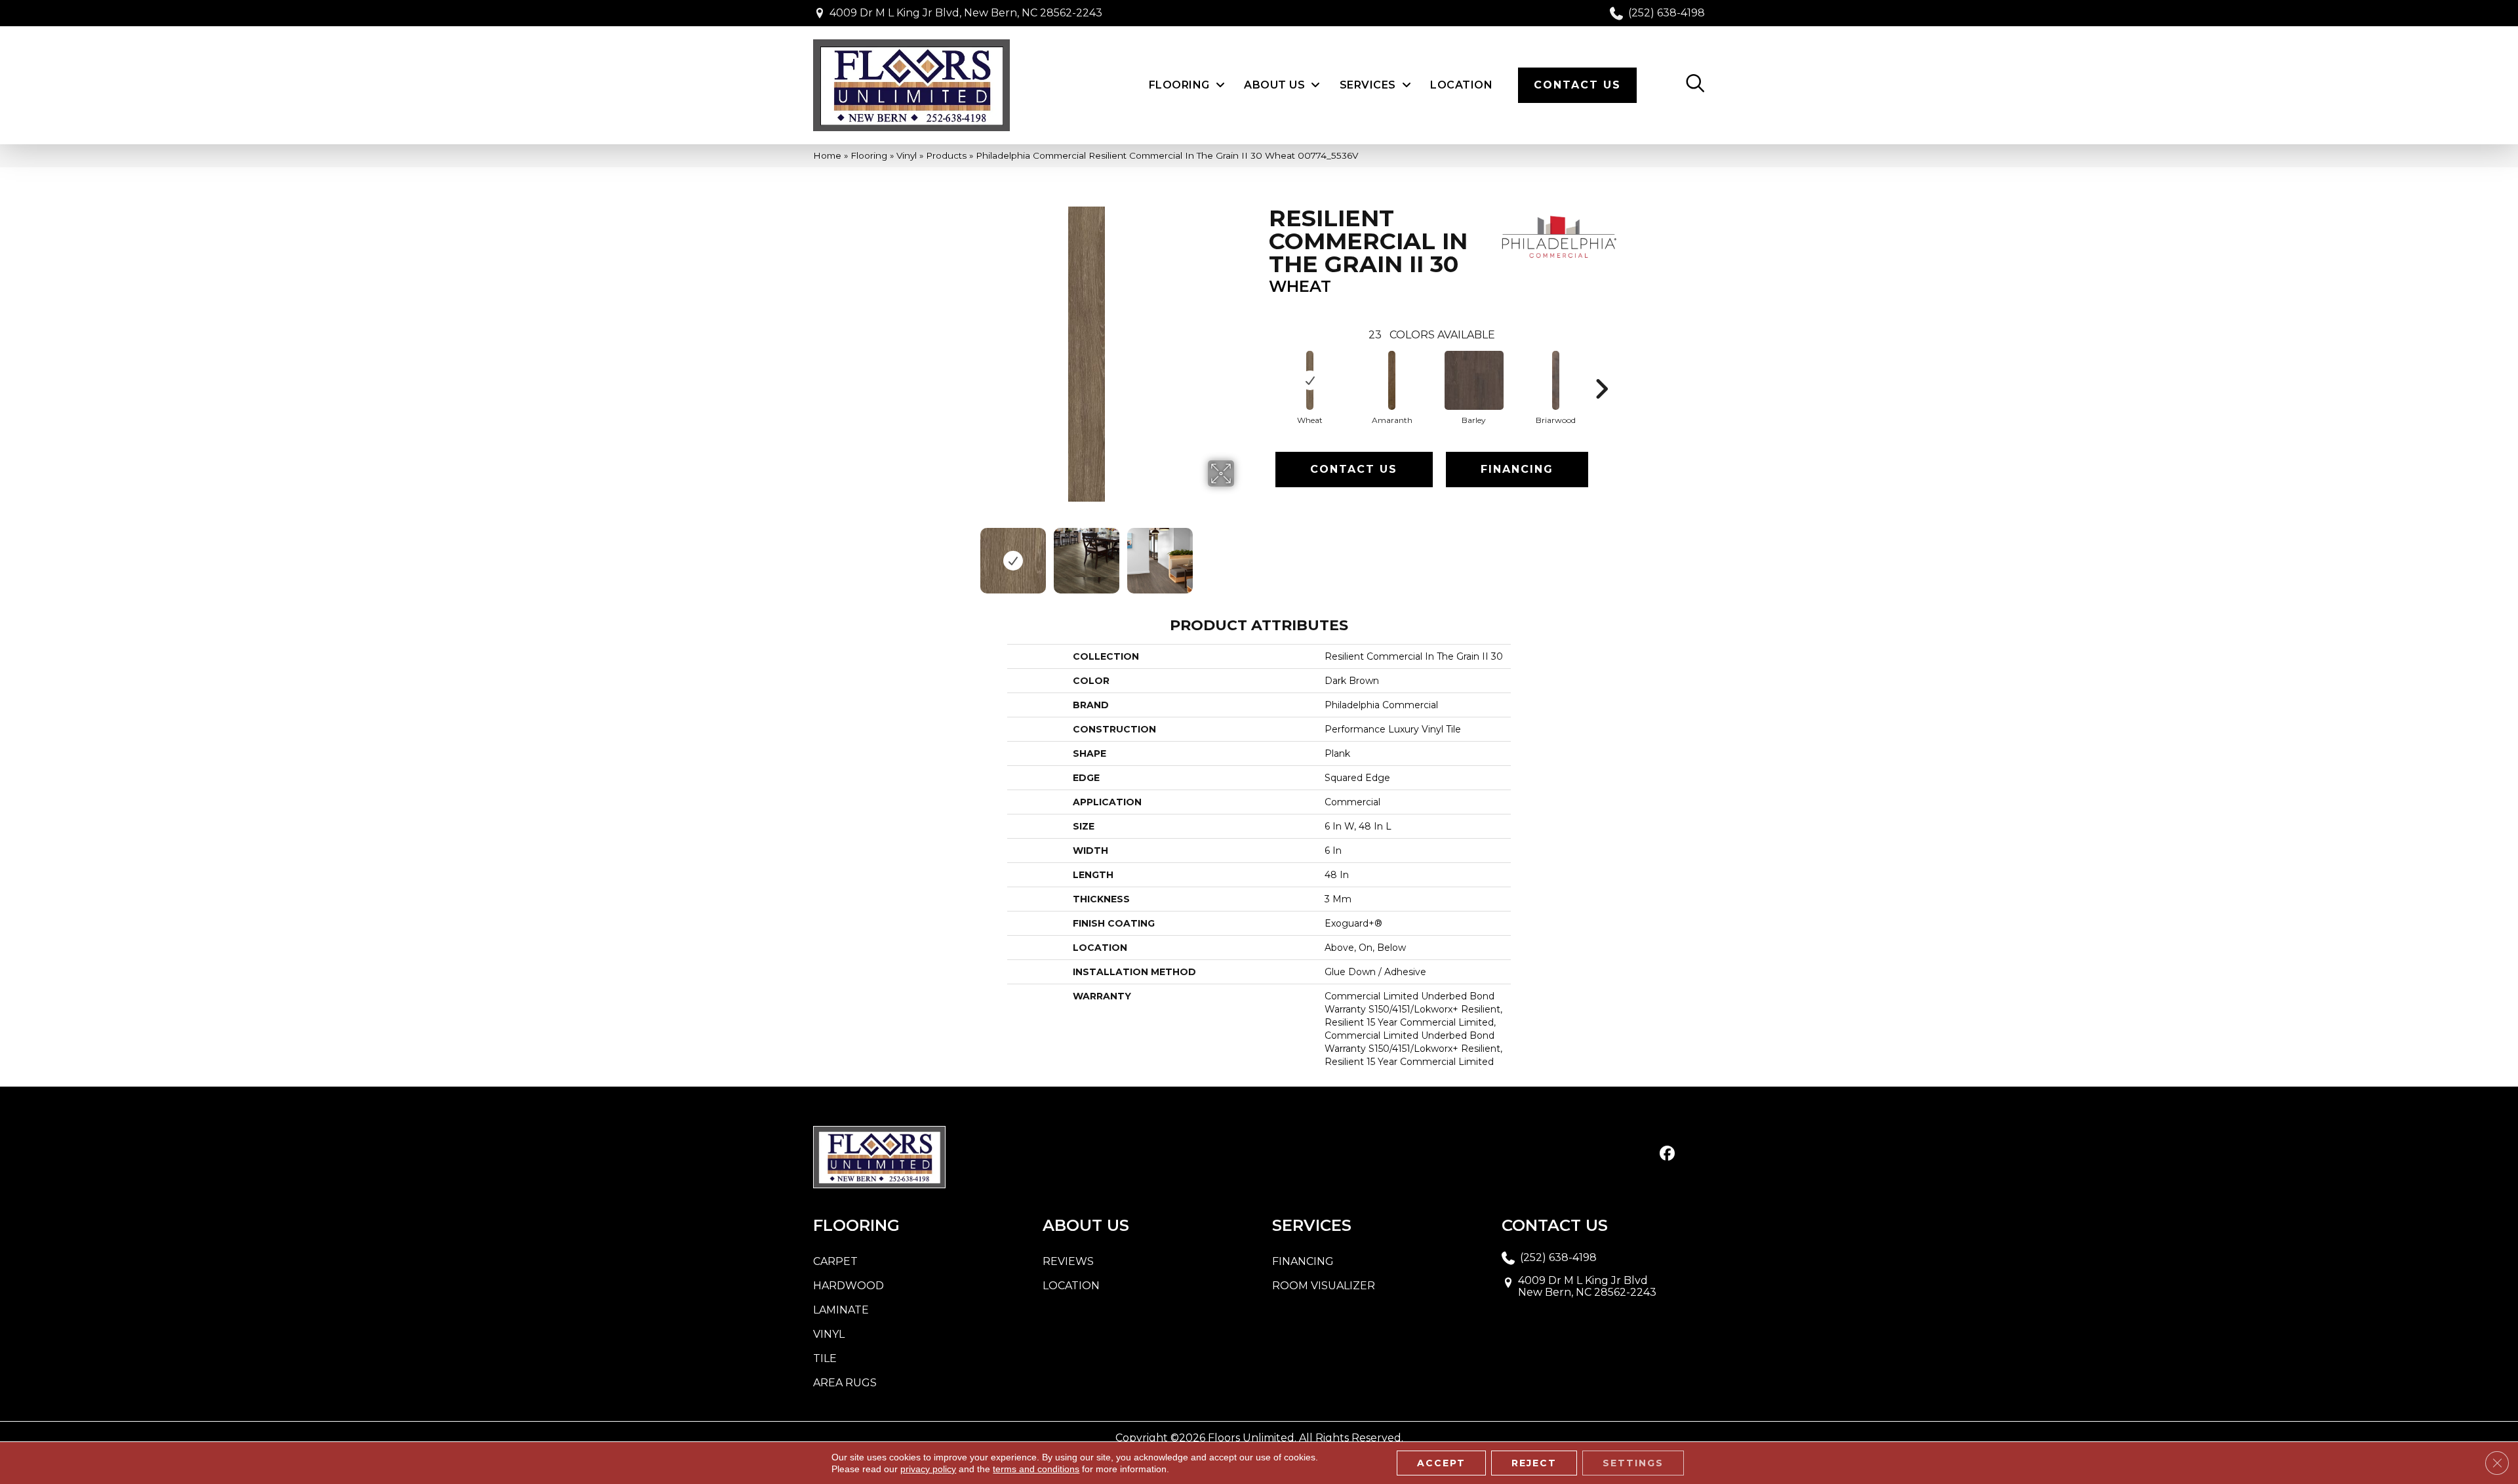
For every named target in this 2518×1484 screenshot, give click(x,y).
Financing (1517, 469)
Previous (930, 554)
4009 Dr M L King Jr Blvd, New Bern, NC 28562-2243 (966, 13)
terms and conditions (1036, 1469)
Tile (825, 1358)
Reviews (1068, 1261)
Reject (1534, 1463)
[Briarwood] (1556, 380)
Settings (1633, 1463)
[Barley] (1474, 380)
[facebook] (1667, 1154)
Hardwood (849, 1286)
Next (1243, 554)
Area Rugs (845, 1383)
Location (1071, 1286)
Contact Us (1354, 469)
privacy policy (928, 1469)
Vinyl (907, 155)
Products (946, 155)
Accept (1441, 1463)
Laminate (841, 1310)
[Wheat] (1310, 380)
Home (827, 155)
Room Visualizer (1324, 1286)
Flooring (869, 155)
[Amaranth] (1392, 380)
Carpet (835, 1261)
